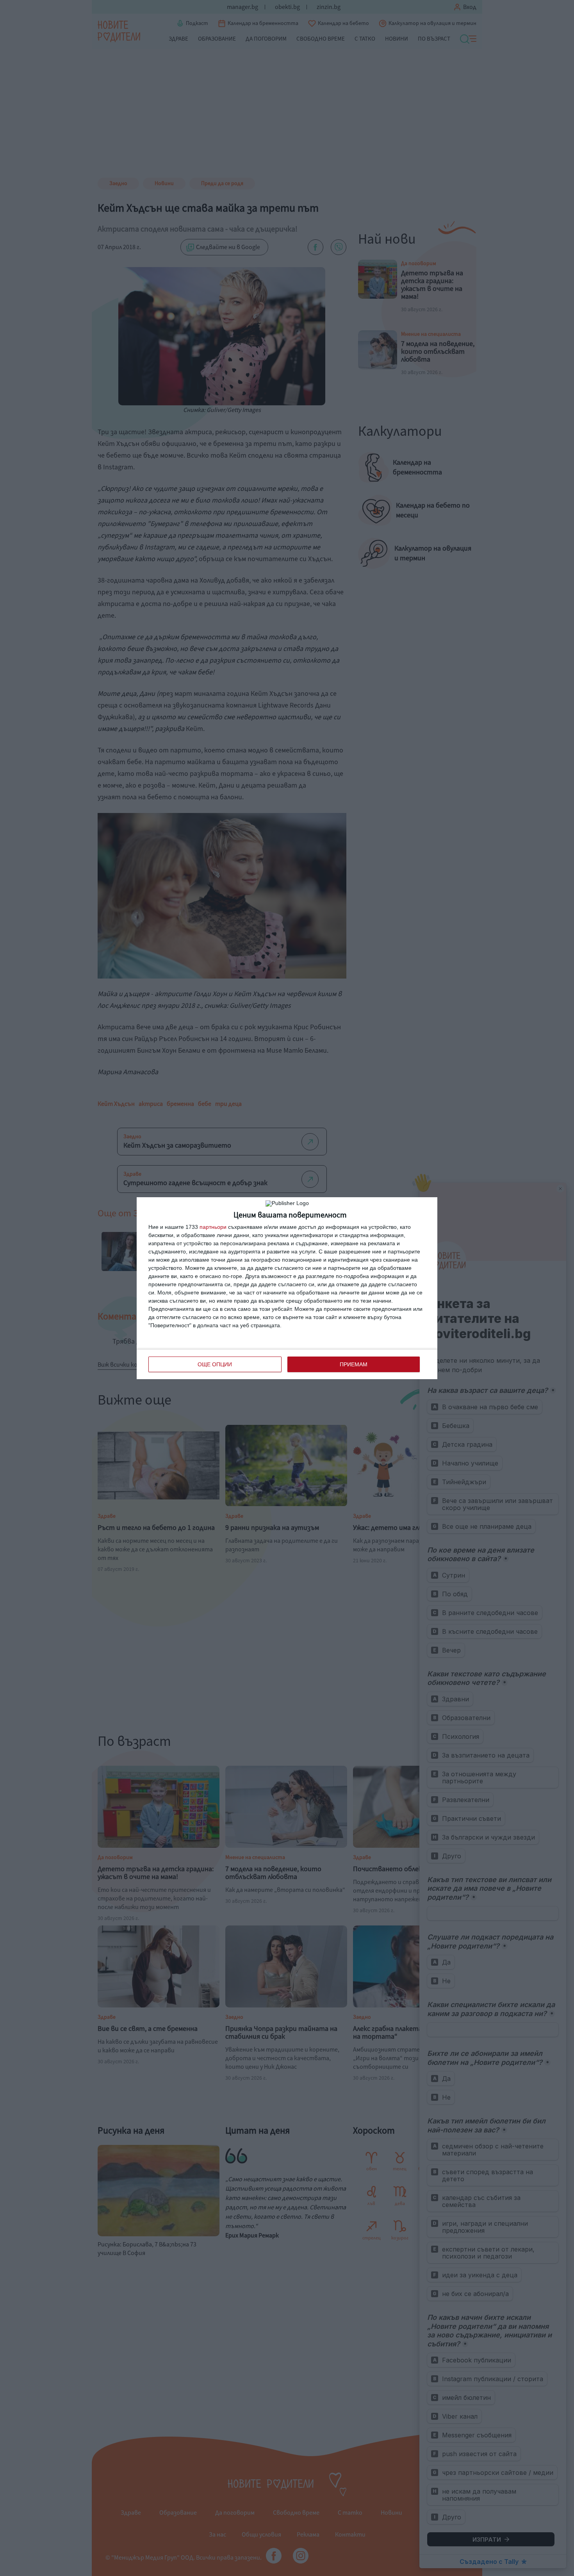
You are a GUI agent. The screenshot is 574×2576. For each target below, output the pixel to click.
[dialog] (287, 1288)
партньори (213, 1227)
